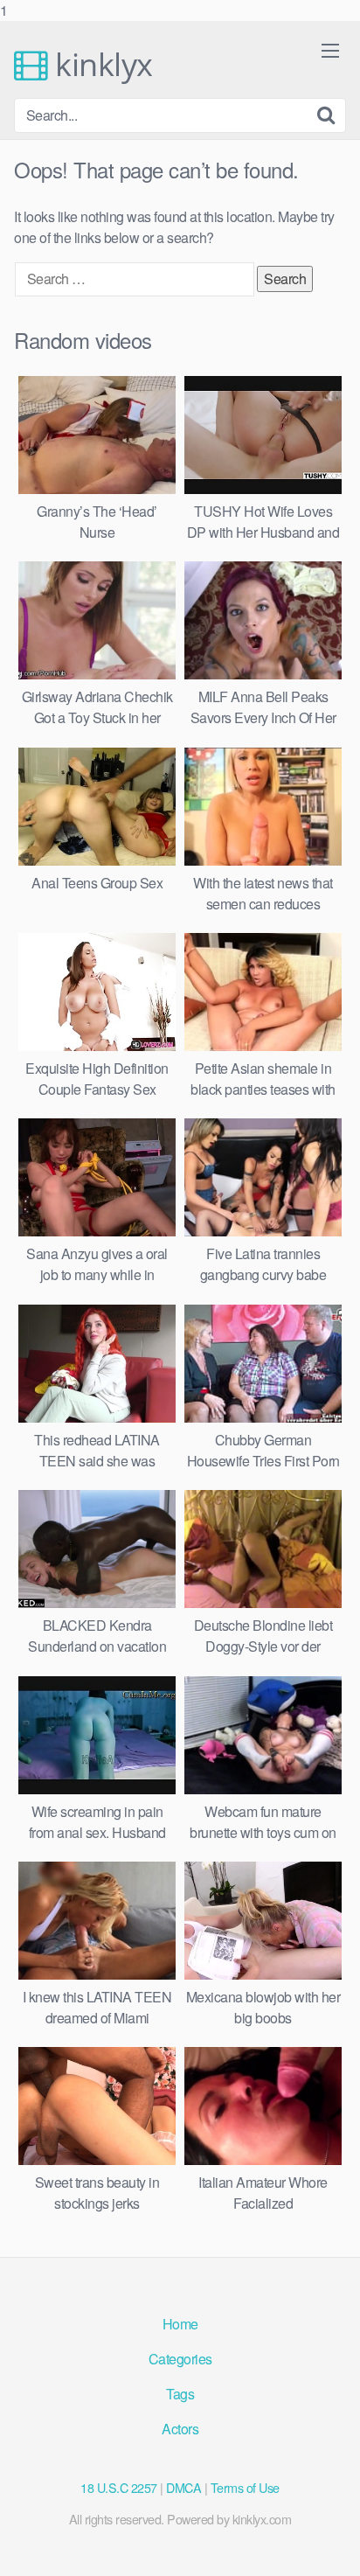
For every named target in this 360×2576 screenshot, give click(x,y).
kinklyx (100, 65)
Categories (180, 2359)
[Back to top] (329, 2545)
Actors (180, 2429)
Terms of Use (245, 2487)
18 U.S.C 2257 (119, 2487)
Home (180, 2324)
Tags (180, 2394)
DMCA (183, 2487)
